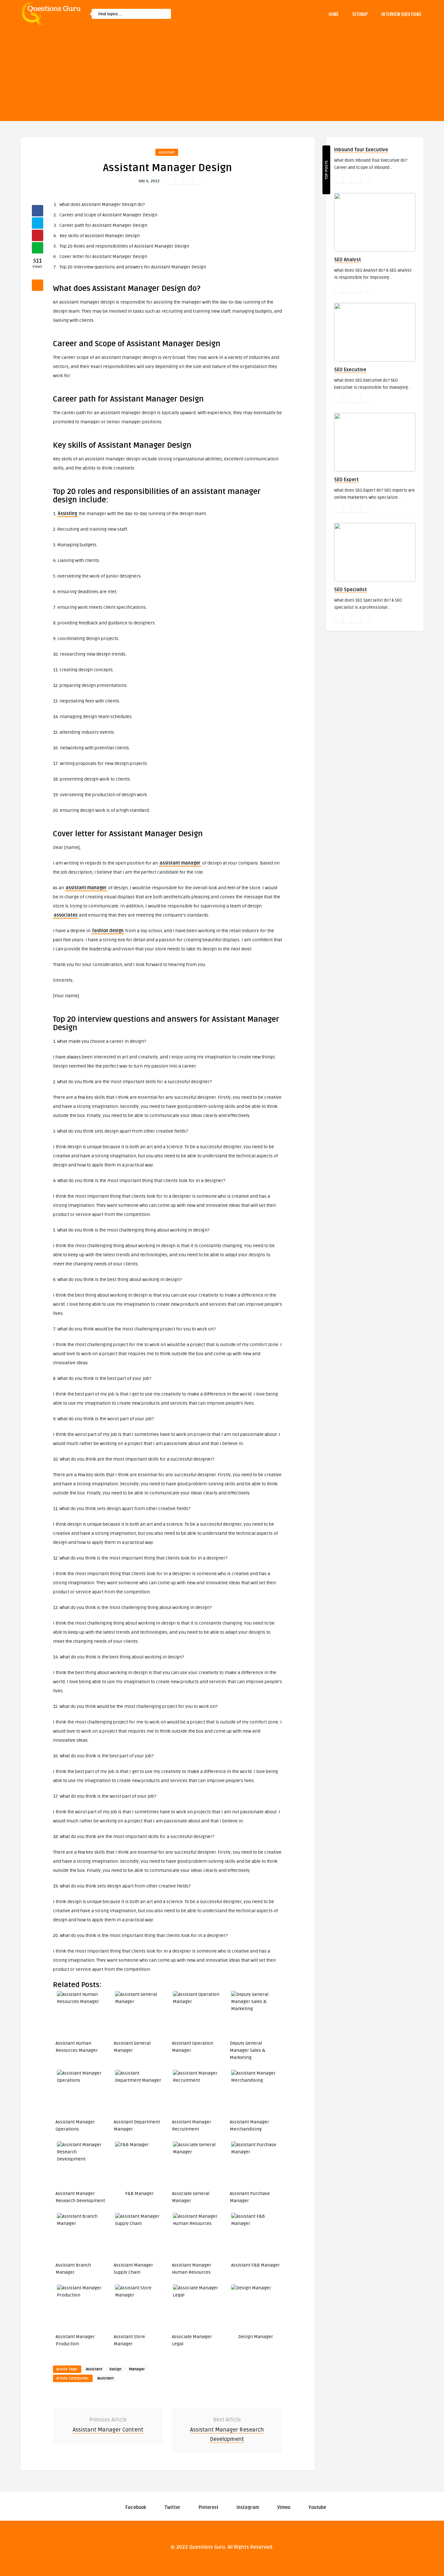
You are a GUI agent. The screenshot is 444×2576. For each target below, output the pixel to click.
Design (116, 2369)
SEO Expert (346, 480)
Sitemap (360, 14)
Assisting (67, 514)
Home (334, 14)
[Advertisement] (222, 75)
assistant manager (180, 863)
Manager (137, 2369)
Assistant (167, 152)
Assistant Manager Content (108, 2430)
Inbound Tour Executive (361, 150)
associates (65, 915)
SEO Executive (350, 370)
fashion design (108, 931)
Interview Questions (401, 14)
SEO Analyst (348, 260)
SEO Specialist (351, 590)
